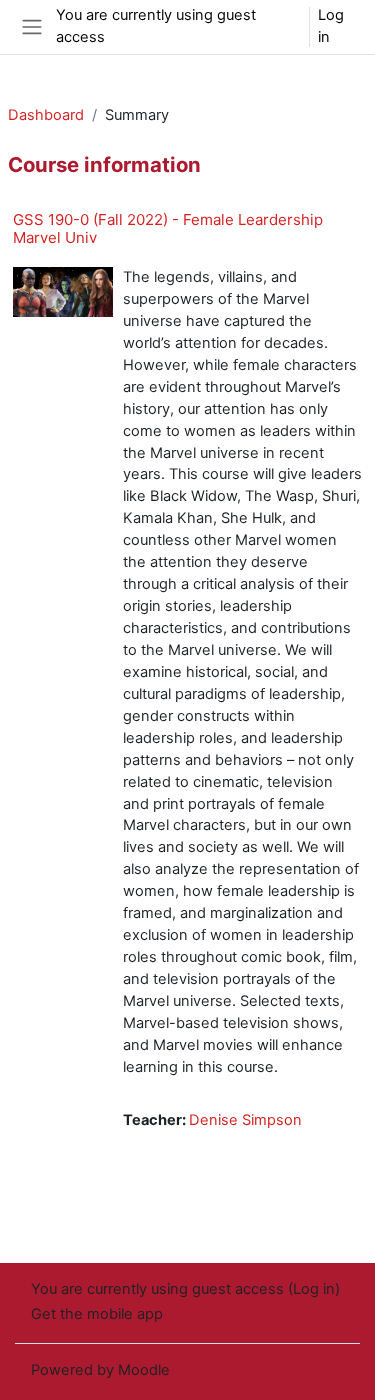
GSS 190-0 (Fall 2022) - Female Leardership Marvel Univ (168, 228)
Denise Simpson (245, 1120)
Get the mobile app (97, 1314)
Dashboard (46, 115)
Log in (331, 26)
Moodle (144, 1370)
